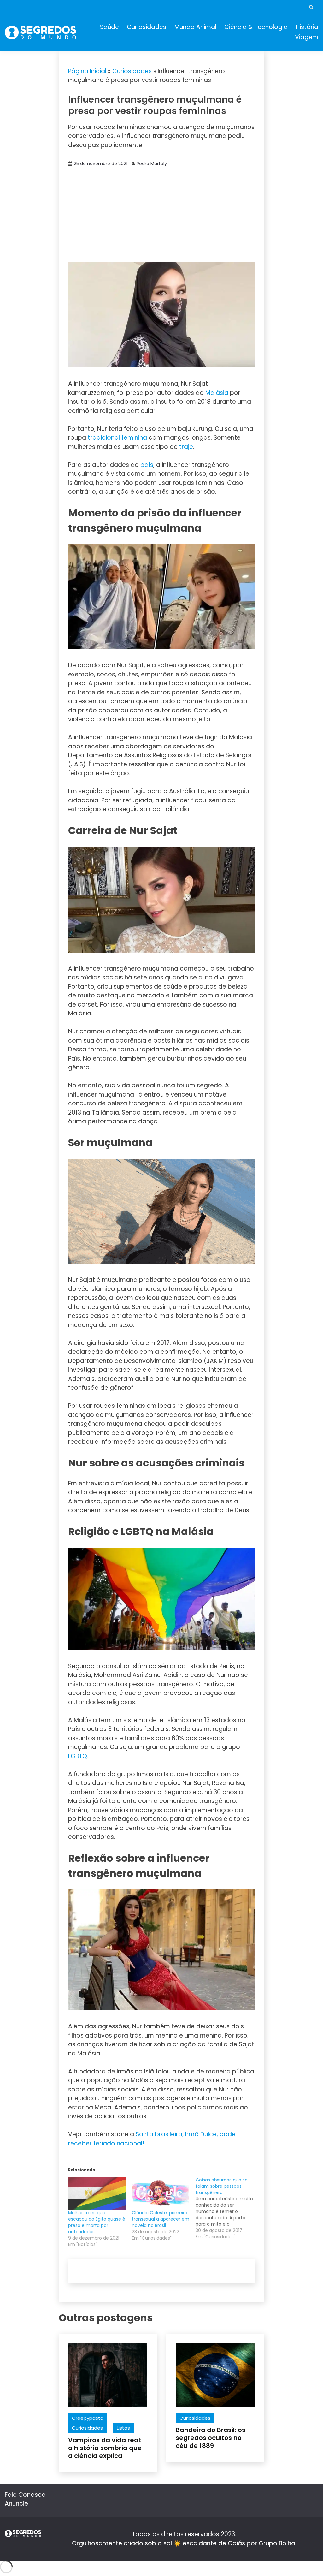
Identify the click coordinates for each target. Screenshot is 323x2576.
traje (186, 447)
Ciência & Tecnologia (256, 27)
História (307, 27)
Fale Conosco (25, 2495)
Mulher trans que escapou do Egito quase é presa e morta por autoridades (97, 2222)
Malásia (217, 393)
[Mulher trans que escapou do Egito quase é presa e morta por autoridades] (97, 2193)
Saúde (109, 27)
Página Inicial (87, 71)
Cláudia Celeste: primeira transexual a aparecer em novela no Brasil (161, 2219)
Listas (123, 2428)
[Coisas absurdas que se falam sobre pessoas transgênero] (227, 2208)
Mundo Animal (195, 27)
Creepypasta (88, 2418)
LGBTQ (78, 1756)
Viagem (307, 37)
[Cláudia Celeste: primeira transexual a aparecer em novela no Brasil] (161, 2193)
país (147, 465)
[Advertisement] (162, 215)
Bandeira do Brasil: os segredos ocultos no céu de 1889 (211, 2438)
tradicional (104, 438)
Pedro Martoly (152, 164)
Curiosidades (147, 27)
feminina (134, 438)
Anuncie (16, 2504)
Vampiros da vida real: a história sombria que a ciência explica (105, 2448)
